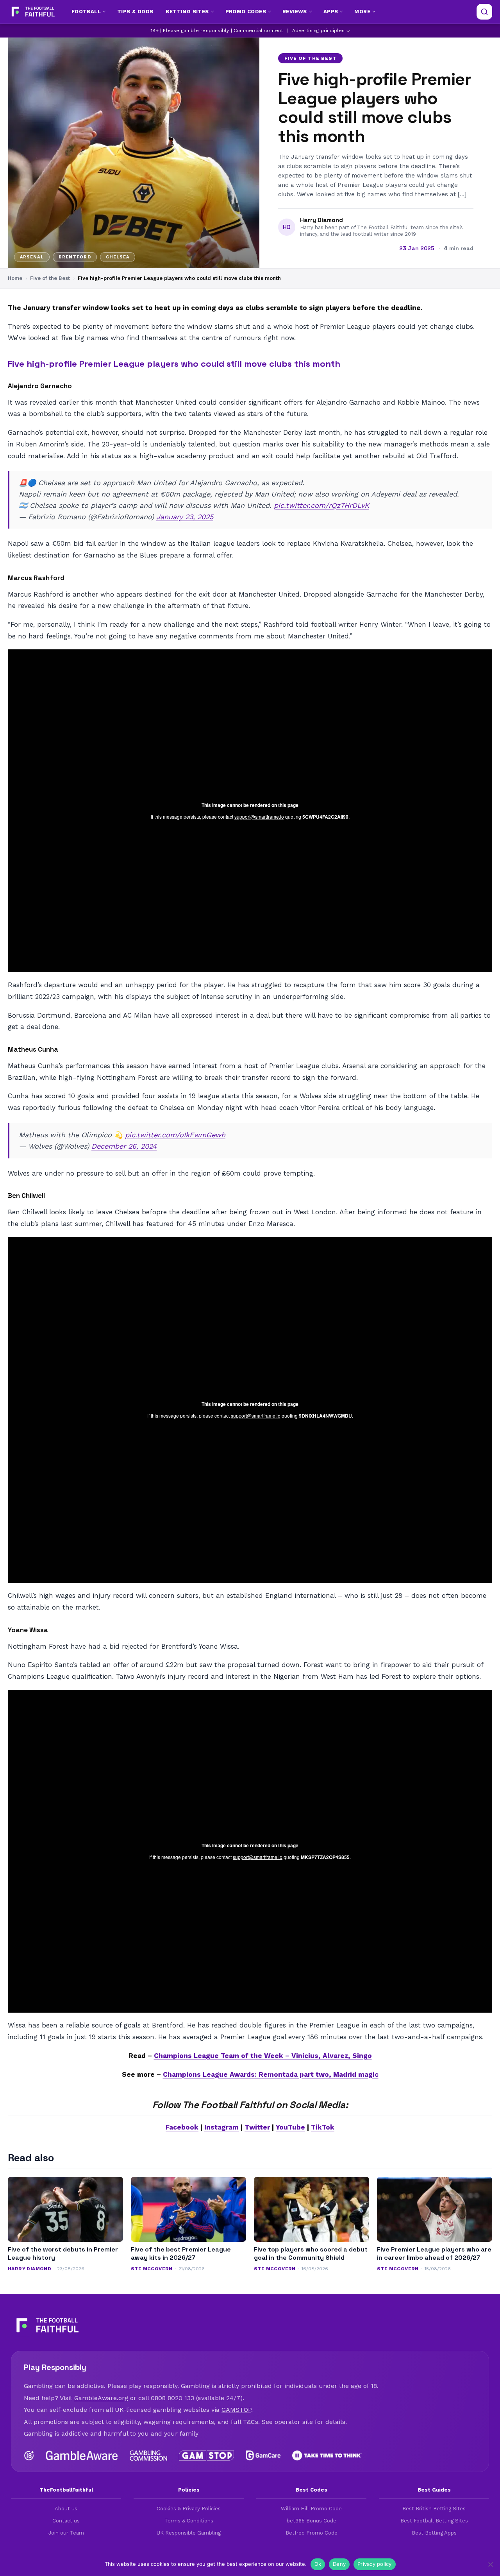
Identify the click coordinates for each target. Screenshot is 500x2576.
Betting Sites (187, 12)
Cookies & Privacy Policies (189, 2509)
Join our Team (66, 2533)
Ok (318, 2564)
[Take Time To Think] (327, 2456)
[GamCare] (263, 2456)
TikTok (323, 2127)
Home (15, 278)
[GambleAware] (82, 2456)
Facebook (182, 2127)
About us (66, 2509)
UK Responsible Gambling (189, 2533)
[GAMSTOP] (206, 2456)
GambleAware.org (101, 2398)
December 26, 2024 (124, 1146)
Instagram (221, 2127)
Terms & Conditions (189, 2521)
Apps (331, 12)
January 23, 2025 (185, 517)
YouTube (290, 2127)
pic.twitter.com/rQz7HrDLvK (321, 505)
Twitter (257, 2127)
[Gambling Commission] (149, 2456)
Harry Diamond (321, 220)
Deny (339, 2564)
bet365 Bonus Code (312, 2521)
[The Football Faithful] (32, 12)
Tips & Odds (135, 12)
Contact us (66, 2521)
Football (86, 12)
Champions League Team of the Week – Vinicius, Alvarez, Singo (263, 2056)
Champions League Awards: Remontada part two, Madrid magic (271, 2074)
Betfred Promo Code (312, 2533)
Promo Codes (246, 12)
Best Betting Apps (434, 2533)
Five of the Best (310, 58)
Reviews (295, 12)
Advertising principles (318, 30)
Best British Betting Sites (434, 2509)
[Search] (484, 12)
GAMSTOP (236, 2410)
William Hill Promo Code (311, 2509)
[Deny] (490, 2564)
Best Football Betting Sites (434, 2521)
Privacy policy (375, 2564)
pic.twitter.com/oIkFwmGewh (175, 1135)
